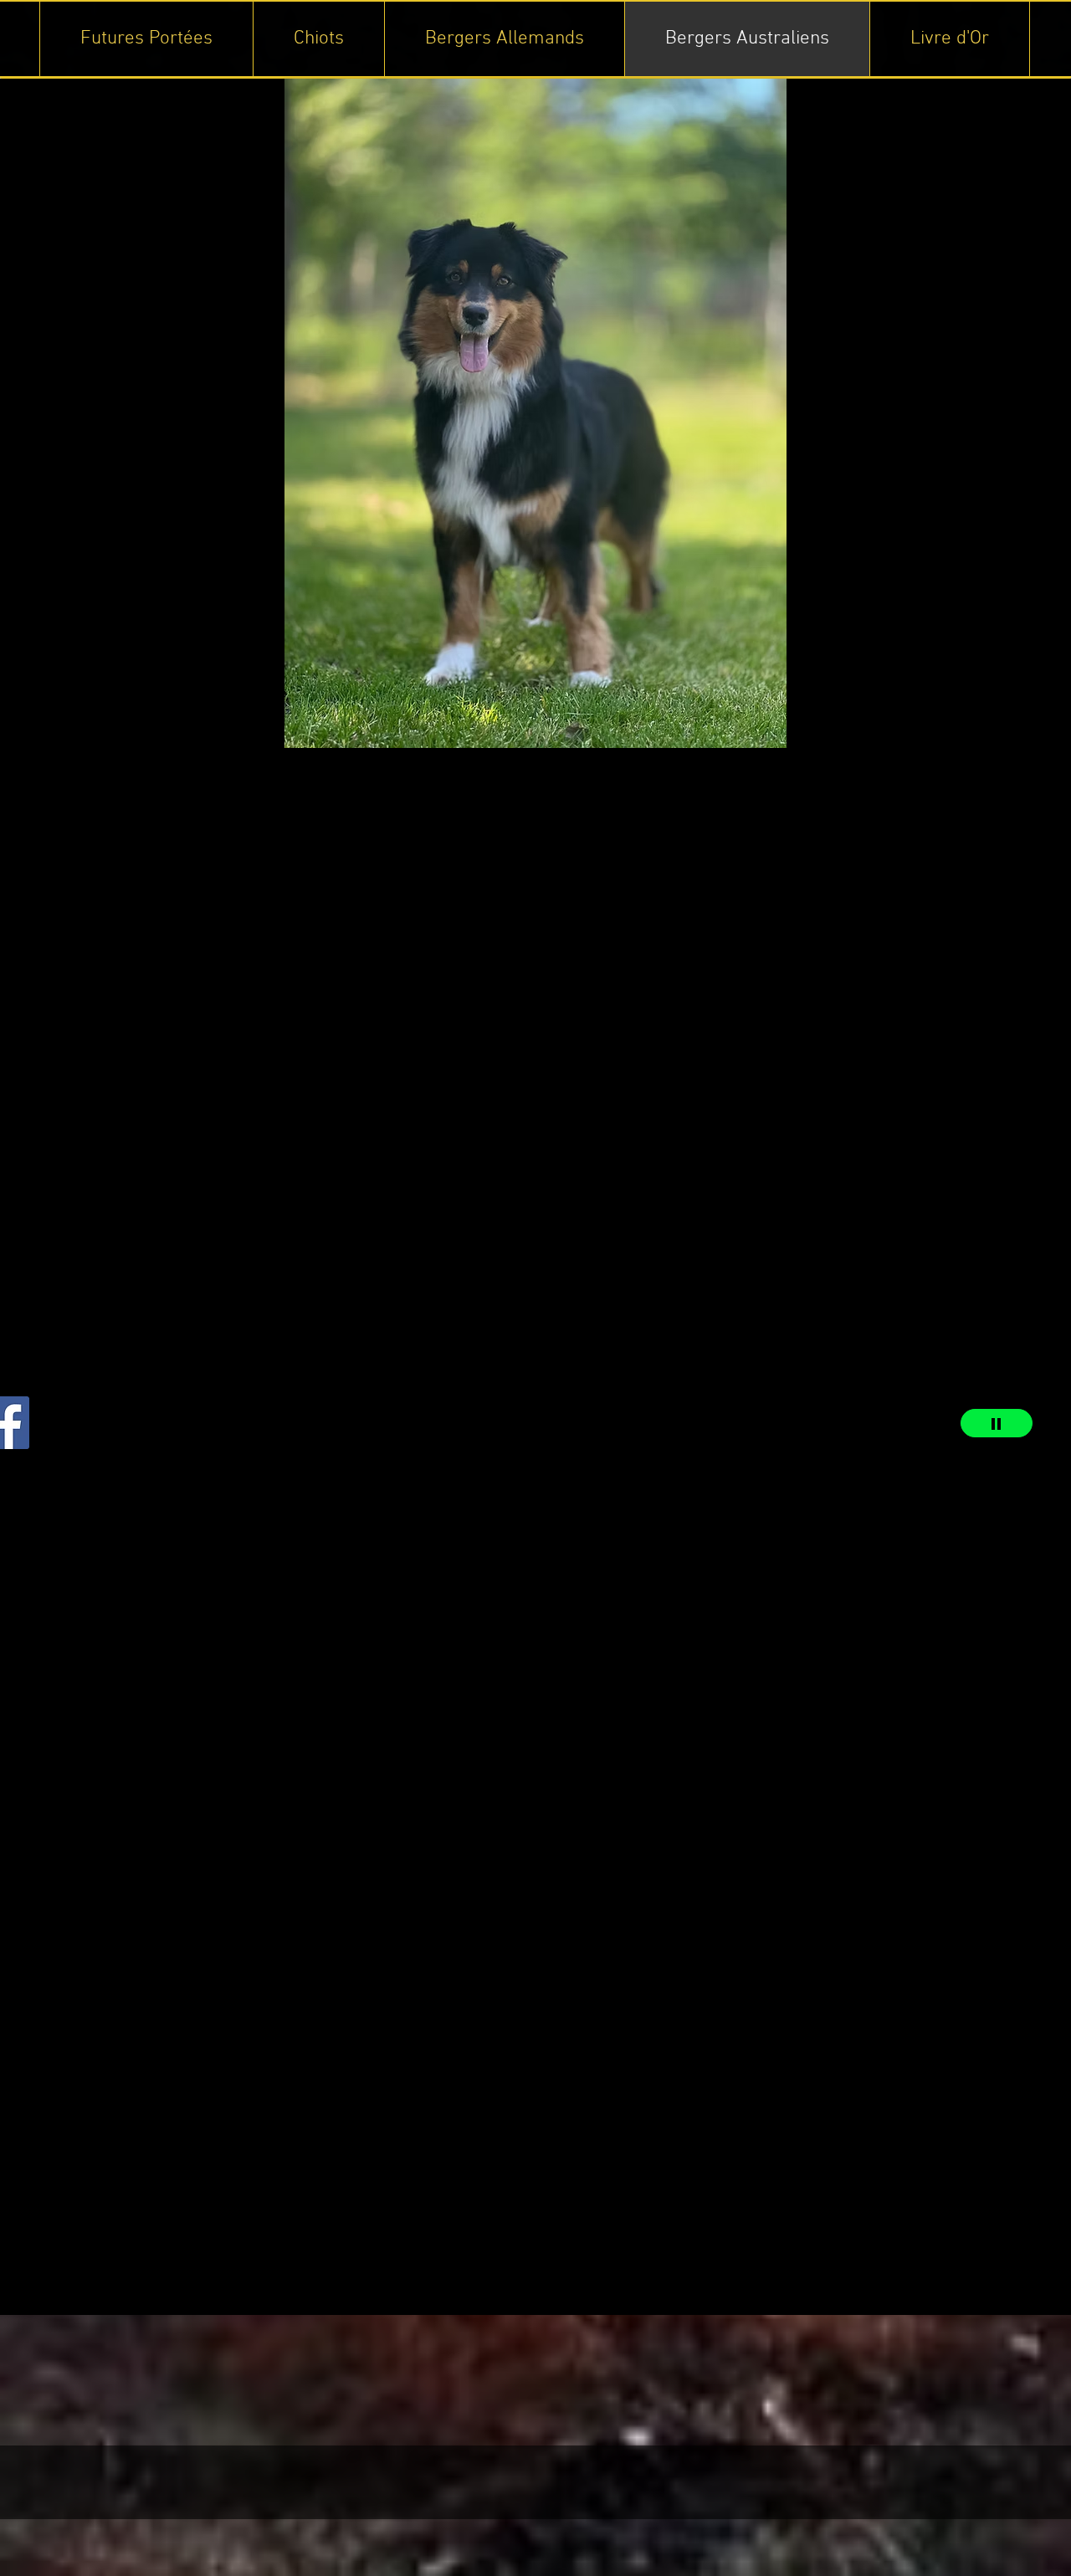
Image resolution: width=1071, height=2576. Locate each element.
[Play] (997, 1423)
